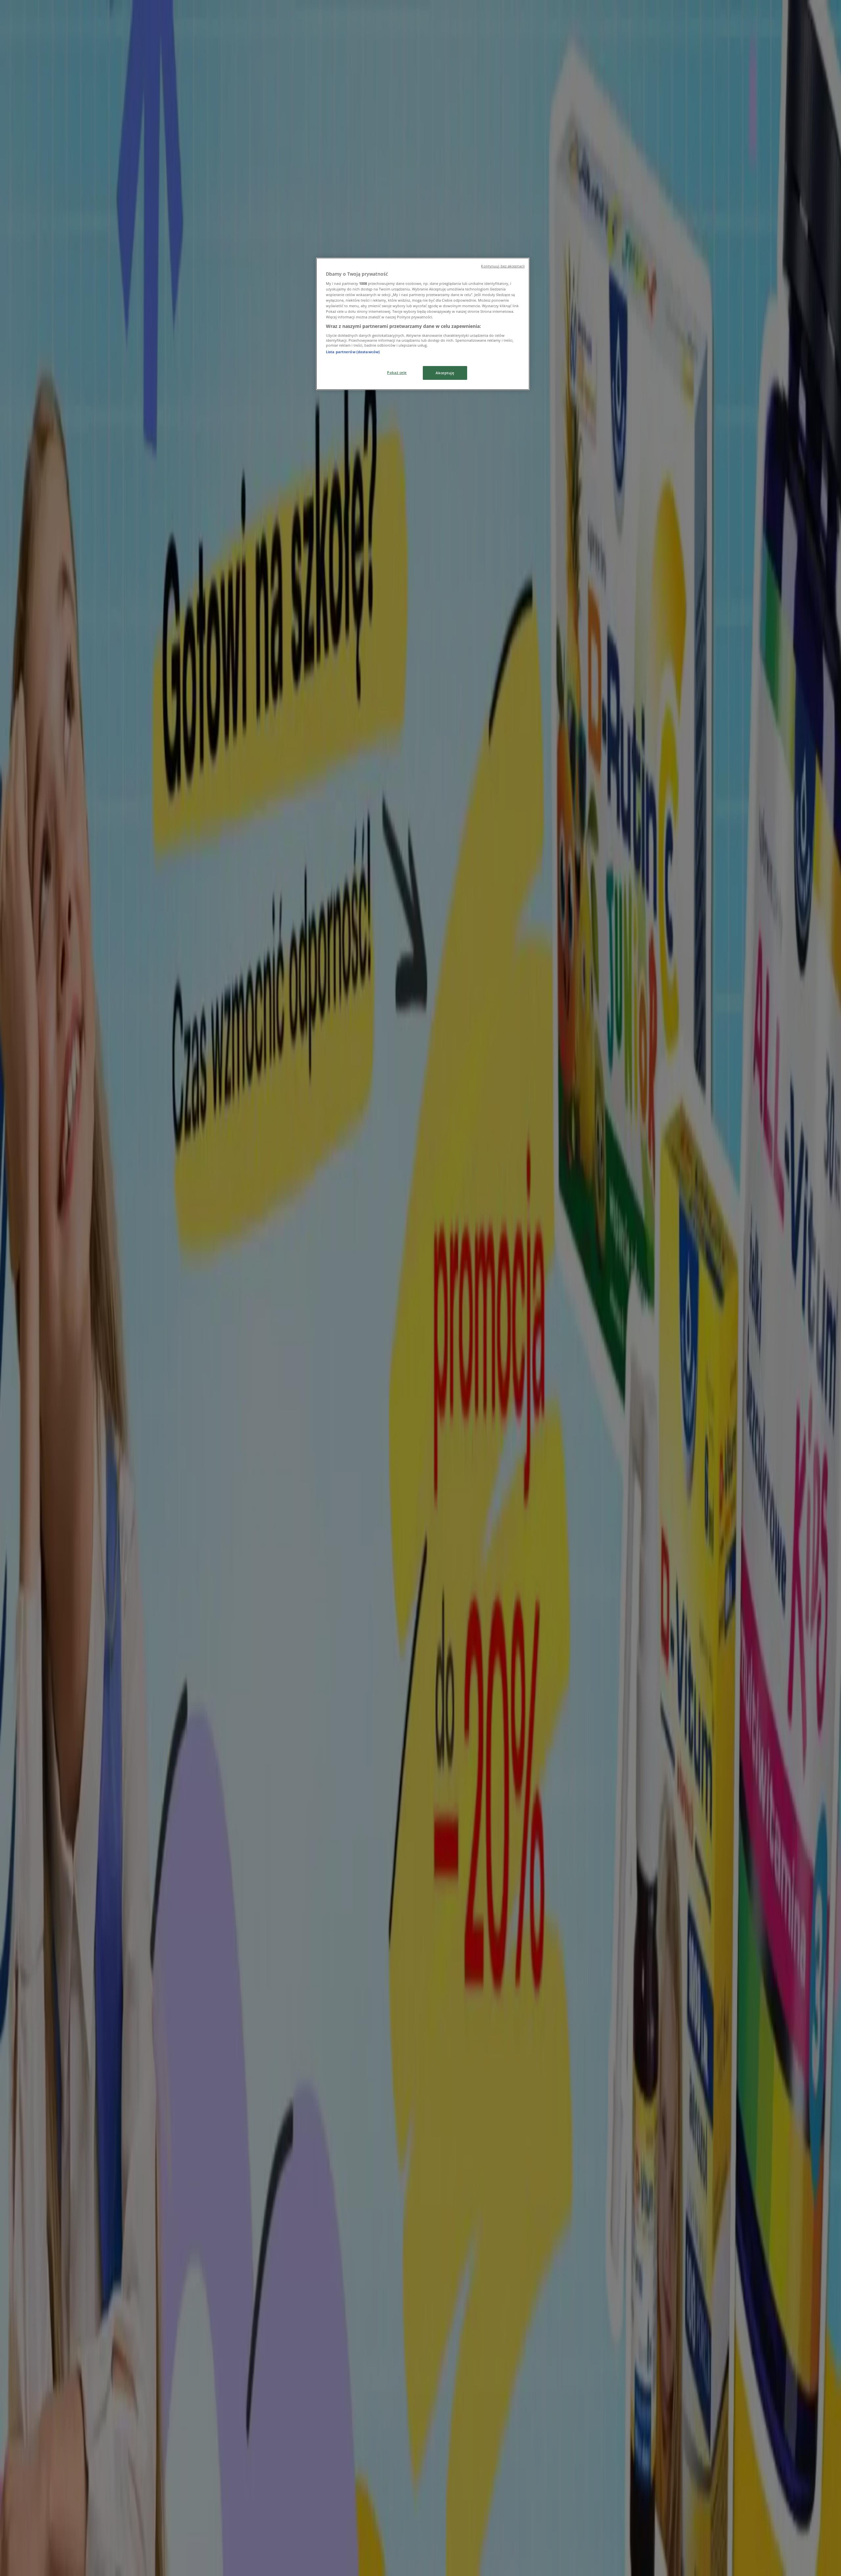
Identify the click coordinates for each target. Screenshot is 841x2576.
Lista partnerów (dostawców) (353, 352)
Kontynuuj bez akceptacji (503, 266)
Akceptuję (445, 373)
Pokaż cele (397, 372)
